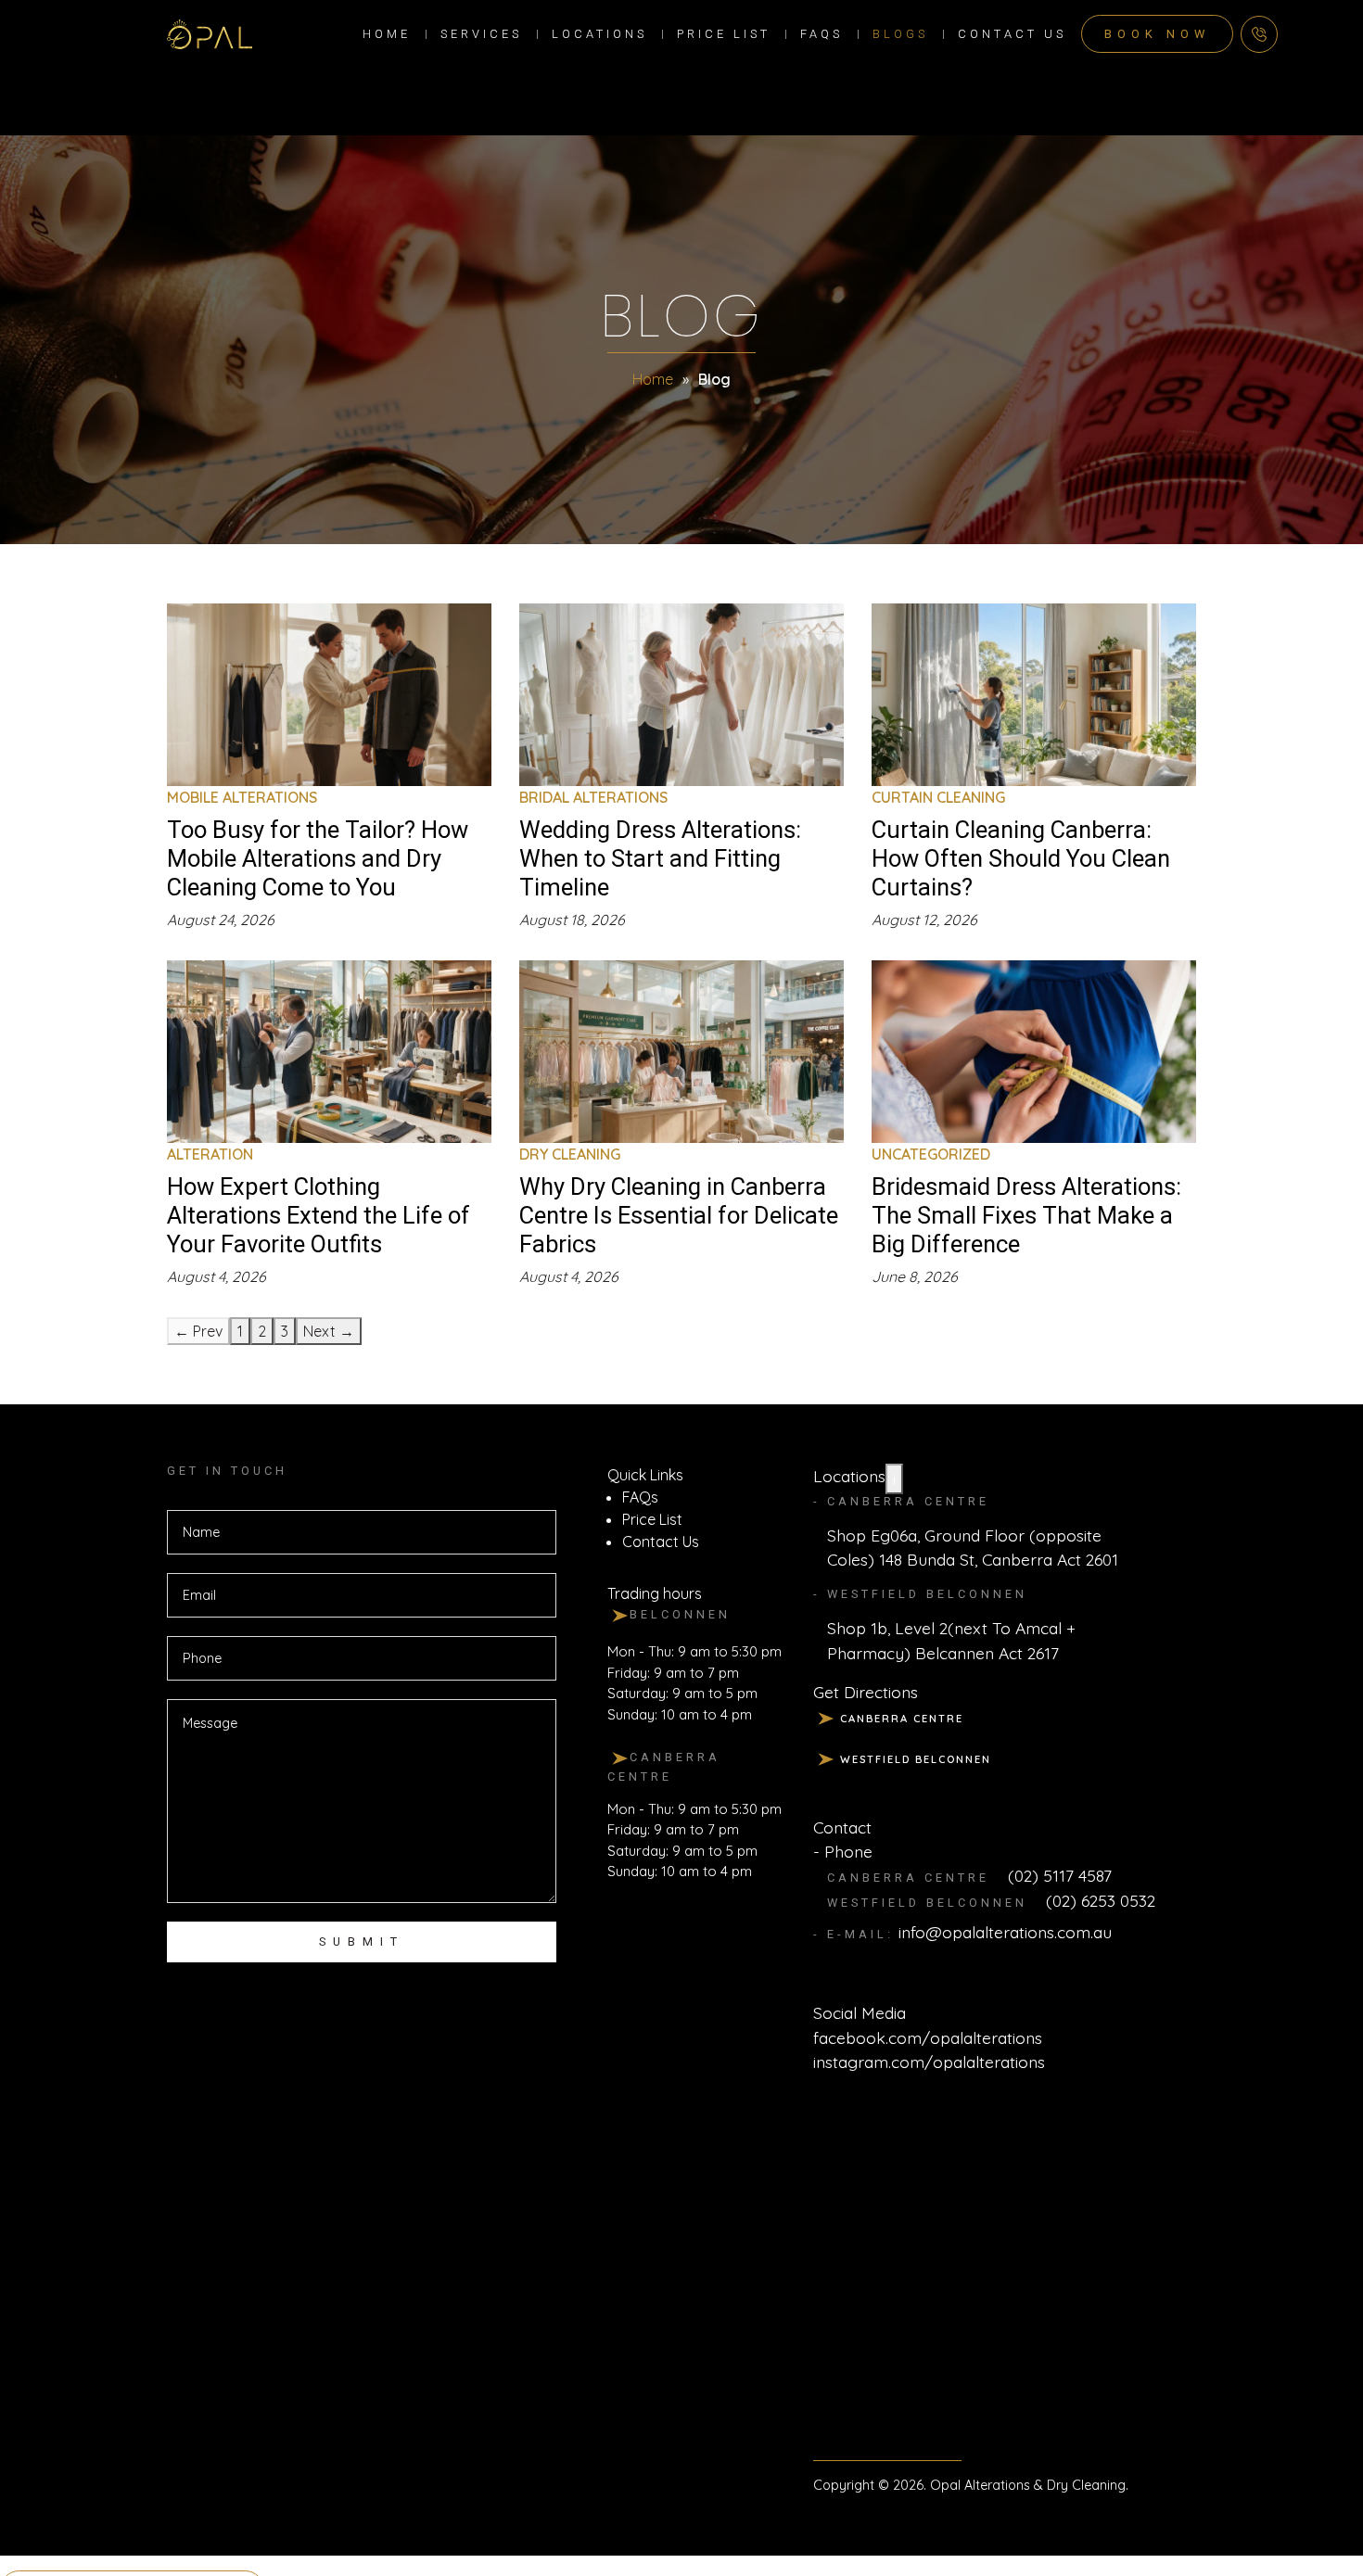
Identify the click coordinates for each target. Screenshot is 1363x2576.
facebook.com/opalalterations (928, 2037)
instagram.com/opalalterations (929, 2062)
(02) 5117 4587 (1060, 1875)
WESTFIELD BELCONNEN (916, 1759)
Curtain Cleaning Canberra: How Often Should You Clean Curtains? (1021, 858)
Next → (329, 1331)
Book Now (1157, 34)
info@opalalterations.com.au (1005, 1932)
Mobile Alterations (242, 797)
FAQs (822, 34)
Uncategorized (931, 1154)
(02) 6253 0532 (1101, 1900)
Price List (724, 34)
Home (387, 34)
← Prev (198, 1331)
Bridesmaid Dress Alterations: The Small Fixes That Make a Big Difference (1026, 1215)
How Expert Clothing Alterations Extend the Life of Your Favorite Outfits (318, 1215)
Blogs (900, 34)
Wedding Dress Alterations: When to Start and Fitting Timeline (660, 858)
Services (481, 34)
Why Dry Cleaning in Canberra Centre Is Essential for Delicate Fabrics (679, 1215)
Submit (362, 1942)
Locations (599, 34)
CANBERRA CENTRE (902, 1719)
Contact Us (1012, 34)
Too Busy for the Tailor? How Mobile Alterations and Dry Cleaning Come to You (318, 858)
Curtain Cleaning (938, 797)
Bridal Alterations (593, 797)
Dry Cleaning (570, 1154)
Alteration (210, 1154)
